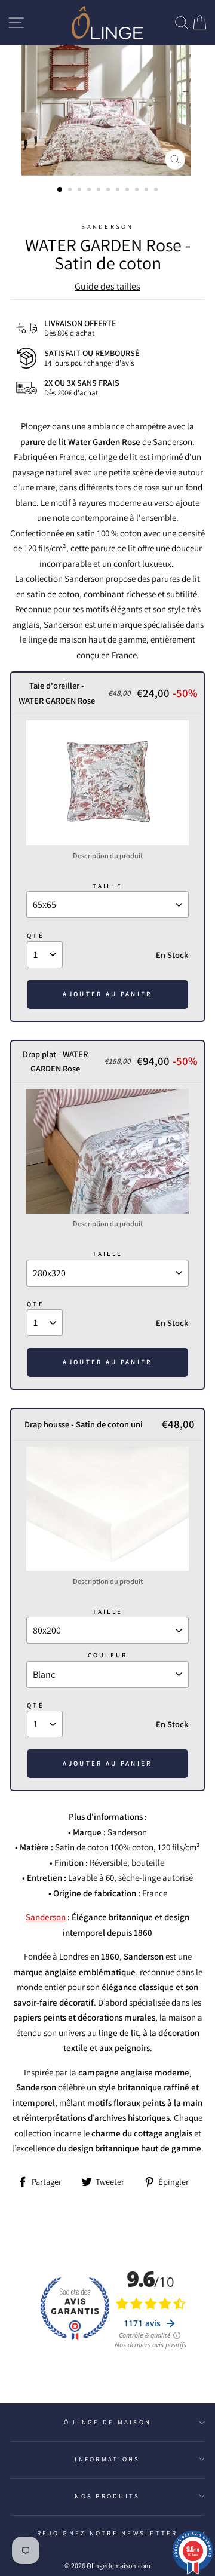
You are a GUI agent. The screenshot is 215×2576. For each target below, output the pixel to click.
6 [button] (109, 191)
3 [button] (81, 191)
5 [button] (100, 191)
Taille (108, 886)
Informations (107, 2459)
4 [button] (90, 191)
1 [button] (60, 190)
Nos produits (107, 2496)
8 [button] (128, 191)
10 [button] (148, 191)
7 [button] (119, 191)
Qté (36, 935)
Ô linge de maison (107, 2422)
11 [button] (157, 191)
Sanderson (107, 226)
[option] (107, 110)
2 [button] (71, 191)
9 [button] (138, 191)
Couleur (108, 1655)
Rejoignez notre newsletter (107, 2533)
